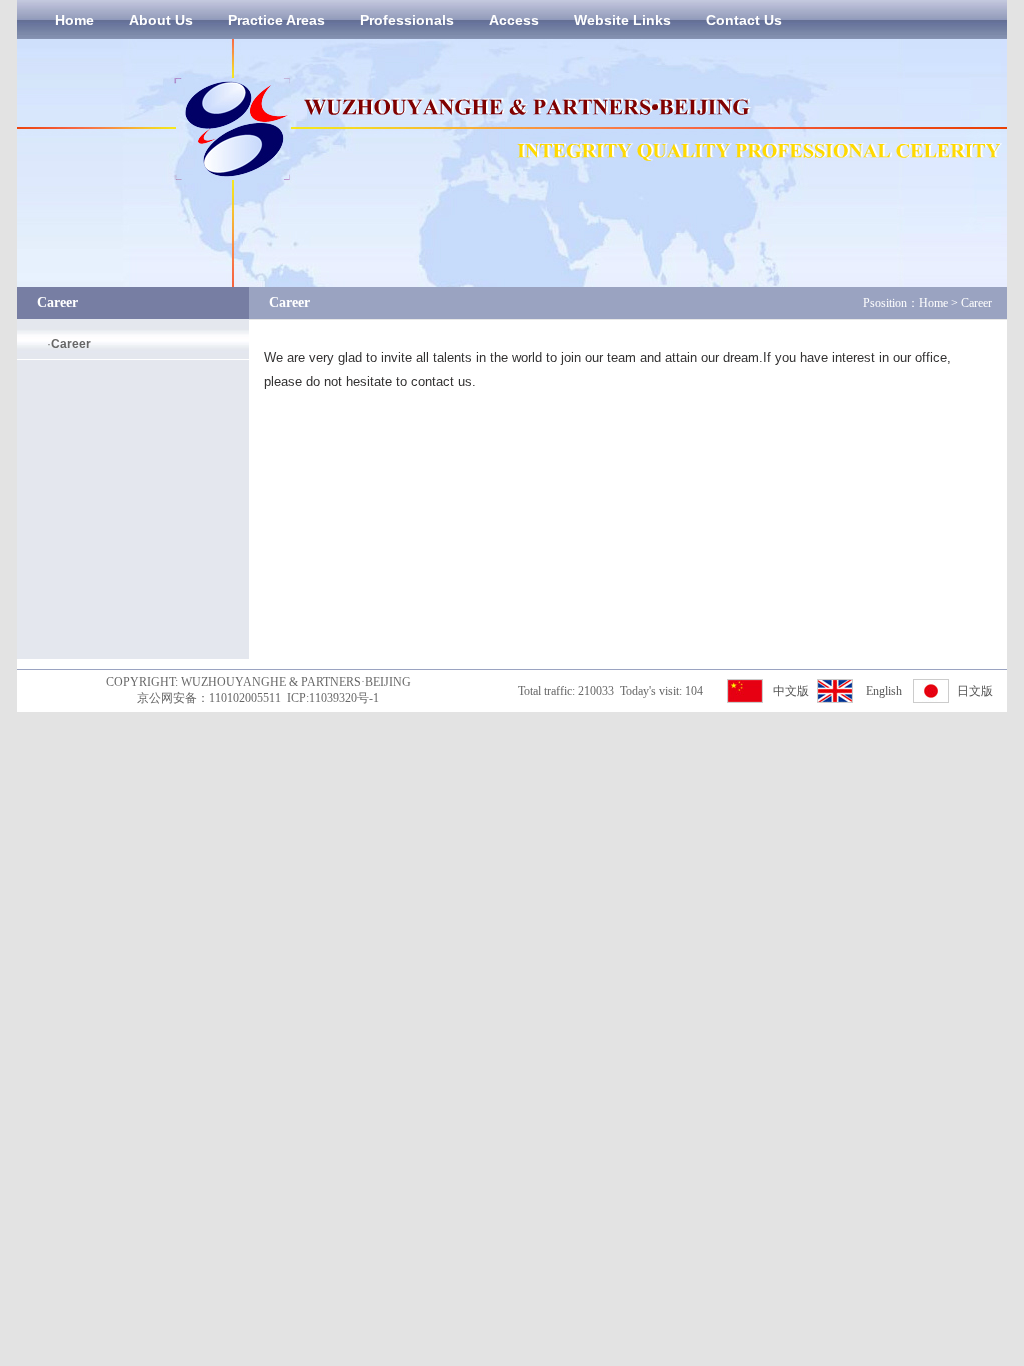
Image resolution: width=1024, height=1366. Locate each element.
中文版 (791, 691)
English (884, 691)
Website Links (622, 20)
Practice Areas (276, 20)
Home (74, 20)
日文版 (975, 691)
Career (71, 344)
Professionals (407, 20)
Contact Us (744, 20)
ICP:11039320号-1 (333, 698)
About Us (161, 20)
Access (514, 20)
